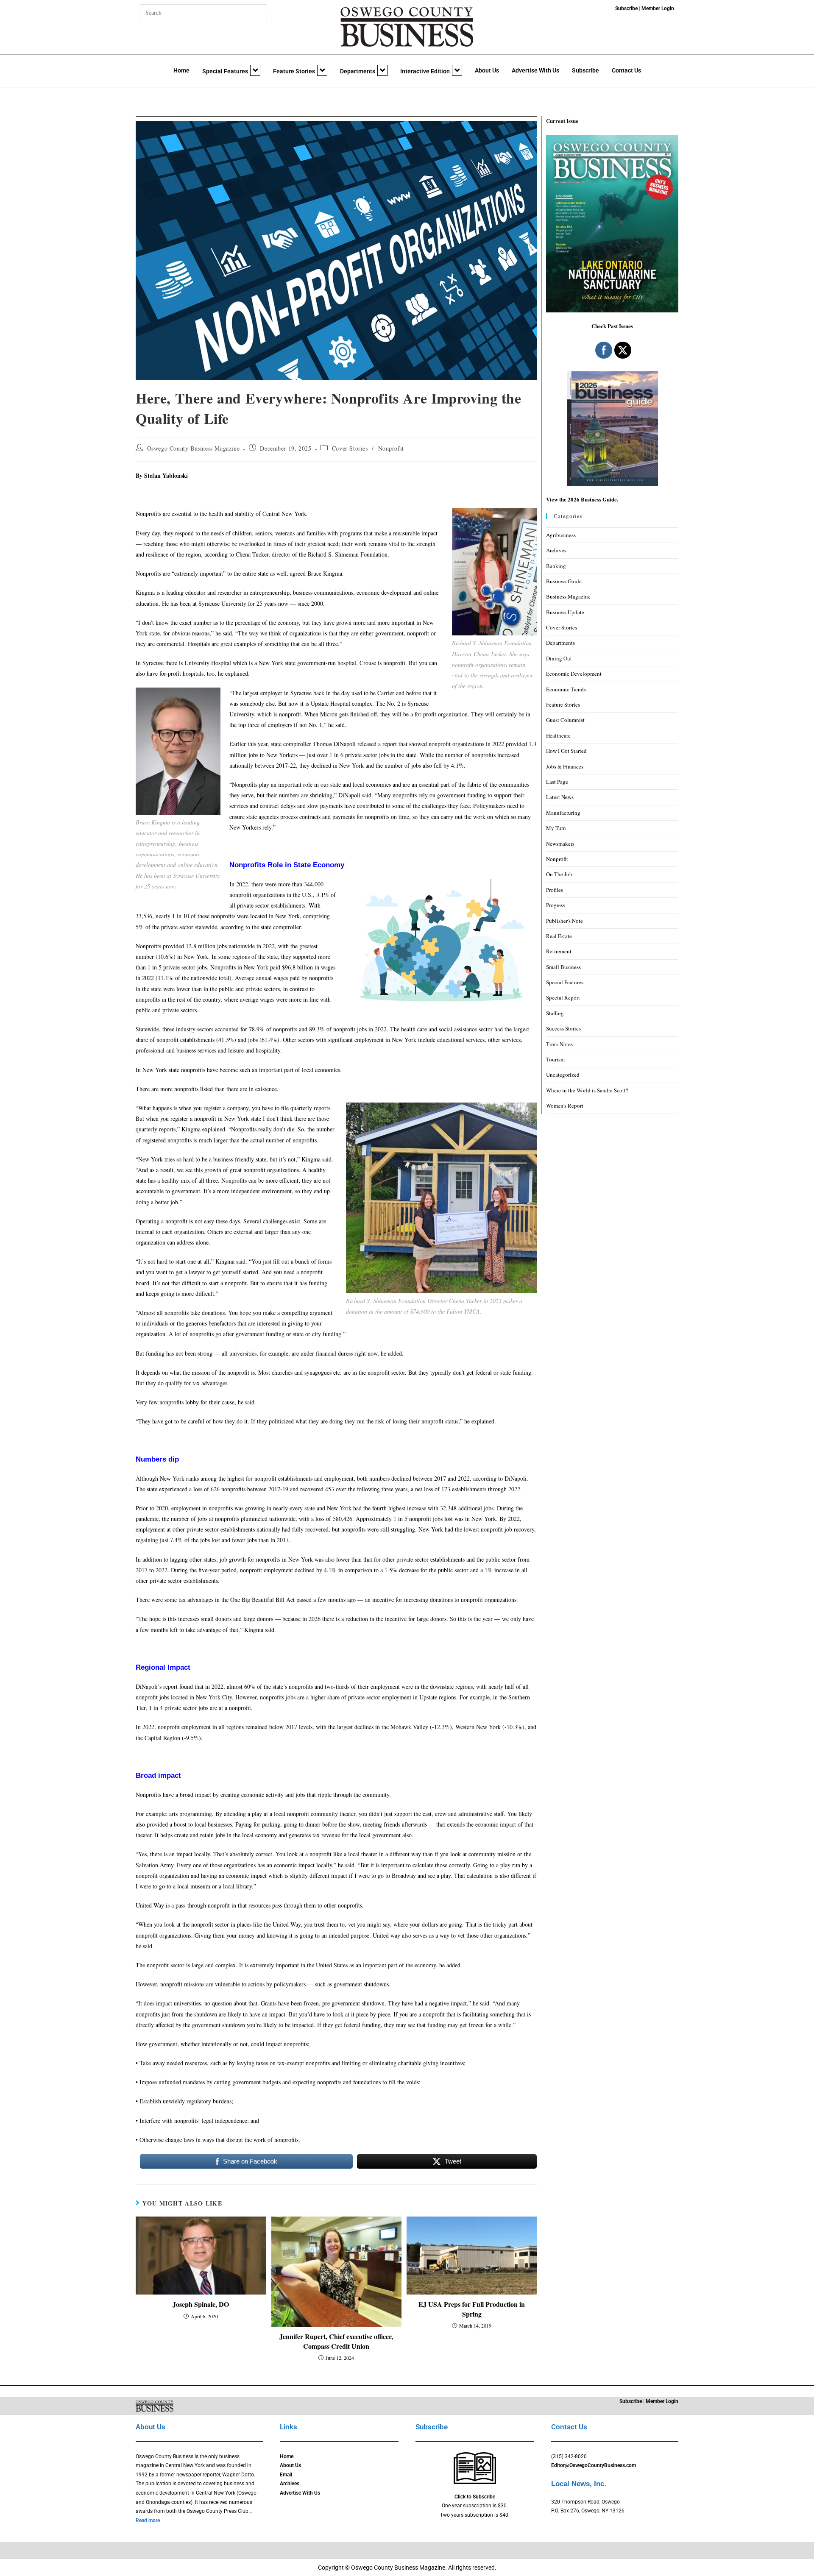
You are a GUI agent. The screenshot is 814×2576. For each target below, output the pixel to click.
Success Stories (563, 1028)
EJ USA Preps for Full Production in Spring (472, 2309)
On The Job (559, 874)
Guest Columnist (565, 720)
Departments (358, 71)
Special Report (563, 997)
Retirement (559, 951)
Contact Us (626, 70)
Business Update (565, 612)
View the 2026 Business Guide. (582, 499)
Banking (556, 566)
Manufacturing (563, 813)
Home (181, 70)
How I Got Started (566, 751)
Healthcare (558, 735)
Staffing (555, 1013)
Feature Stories (294, 71)
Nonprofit (391, 448)
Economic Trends (566, 689)
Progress (556, 905)
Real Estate (559, 936)
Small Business (563, 967)
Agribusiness (561, 535)
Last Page (557, 782)
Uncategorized (563, 1075)
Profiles (555, 890)
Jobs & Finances (565, 766)
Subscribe (585, 70)
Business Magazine (568, 596)
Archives (556, 550)
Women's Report (565, 1106)
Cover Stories (350, 448)
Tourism (555, 1059)
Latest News (560, 797)
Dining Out (559, 658)
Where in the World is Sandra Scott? (587, 1090)
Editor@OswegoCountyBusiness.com (594, 2465)
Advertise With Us (535, 70)
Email (286, 2475)
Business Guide (564, 581)
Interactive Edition (425, 71)
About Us (487, 70)
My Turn (556, 828)
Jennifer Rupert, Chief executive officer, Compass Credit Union (336, 2341)
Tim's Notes (559, 1044)
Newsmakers (560, 844)
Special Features (225, 71)
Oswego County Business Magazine (194, 448)
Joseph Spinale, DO (201, 2304)
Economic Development (574, 674)
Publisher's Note (565, 921)
